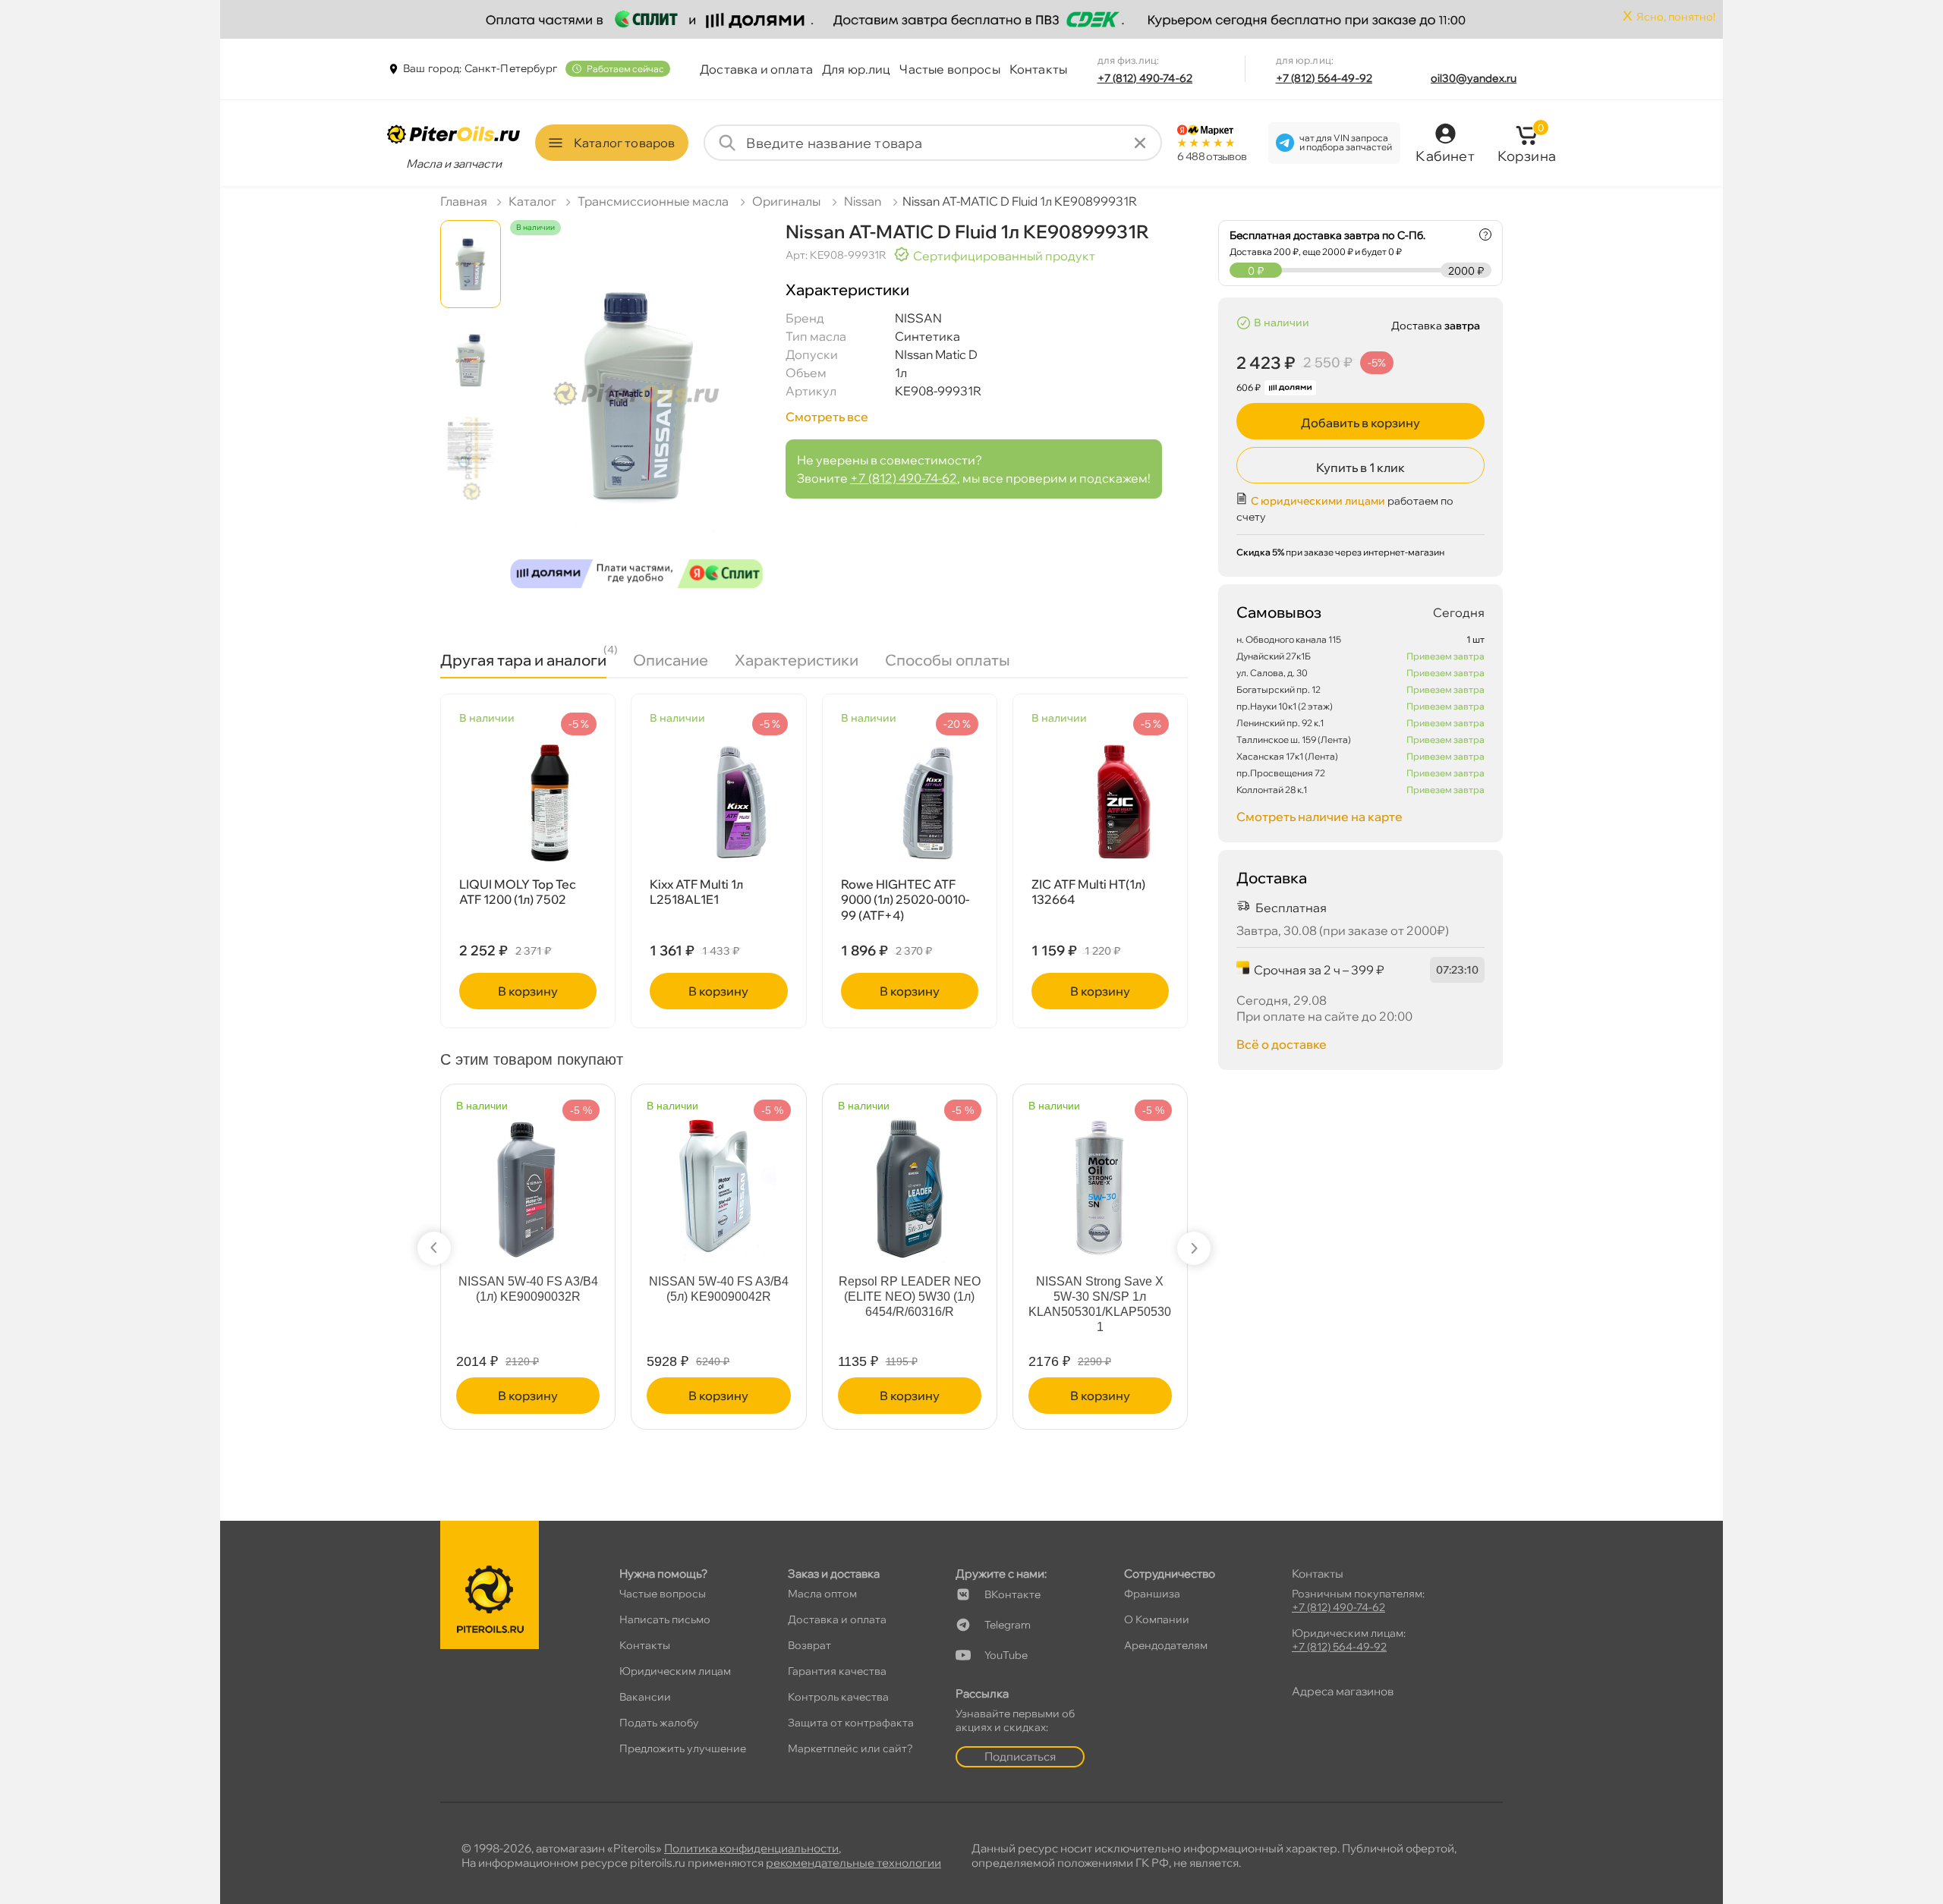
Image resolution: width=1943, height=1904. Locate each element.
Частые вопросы (949, 69)
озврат (809, 1645)
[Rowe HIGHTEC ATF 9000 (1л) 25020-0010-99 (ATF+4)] (910, 802)
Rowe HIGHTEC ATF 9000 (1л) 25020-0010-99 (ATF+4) (905, 900)
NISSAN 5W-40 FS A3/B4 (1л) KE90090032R (528, 1289)
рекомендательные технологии (853, 1863)
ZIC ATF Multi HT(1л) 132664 (1088, 892)
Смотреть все (827, 417)
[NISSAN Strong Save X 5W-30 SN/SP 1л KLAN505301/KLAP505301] (1100, 1180)
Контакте (1012, 1594)
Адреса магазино (1343, 1691)
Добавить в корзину (1360, 423)
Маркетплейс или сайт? (850, 1748)
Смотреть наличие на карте (1319, 817)
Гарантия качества (837, 1671)
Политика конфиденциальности (751, 1848)
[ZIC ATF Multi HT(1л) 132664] (1100, 802)
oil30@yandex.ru (1474, 78)
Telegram (1008, 1625)
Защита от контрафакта (851, 1723)
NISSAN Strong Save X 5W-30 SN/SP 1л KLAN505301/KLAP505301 (1100, 1304)
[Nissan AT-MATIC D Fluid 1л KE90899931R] (636, 418)
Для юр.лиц (857, 69)
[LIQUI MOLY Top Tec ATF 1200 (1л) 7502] (528, 802)
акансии (645, 1697)
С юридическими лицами (1318, 501)
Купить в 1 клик (1360, 467)
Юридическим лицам (675, 1671)
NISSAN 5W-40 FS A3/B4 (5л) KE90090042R (719, 1289)
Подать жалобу (659, 1723)
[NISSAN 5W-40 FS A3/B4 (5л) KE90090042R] (719, 1180)
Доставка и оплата (756, 69)
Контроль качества (838, 1697)
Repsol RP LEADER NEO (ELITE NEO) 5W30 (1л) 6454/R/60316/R (910, 1297)
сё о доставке (1282, 1044)
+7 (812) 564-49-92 (1324, 78)
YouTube (1006, 1655)
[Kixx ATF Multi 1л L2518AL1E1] (718, 802)
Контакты (1038, 69)
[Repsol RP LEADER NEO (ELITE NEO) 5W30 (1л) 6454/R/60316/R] (909, 1180)
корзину (528, 991)
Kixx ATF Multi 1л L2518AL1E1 (696, 892)
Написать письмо (665, 1619)
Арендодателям (1166, 1645)
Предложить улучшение (683, 1748)
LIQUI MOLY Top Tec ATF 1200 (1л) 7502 (518, 892)
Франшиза (1152, 1594)
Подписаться (1020, 1756)
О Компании (1157, 1619)
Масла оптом (822, 1594)
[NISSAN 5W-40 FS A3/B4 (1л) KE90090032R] (528, 1180)
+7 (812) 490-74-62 (1145, 78)
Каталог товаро (624, 143)
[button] (434, 1248)
